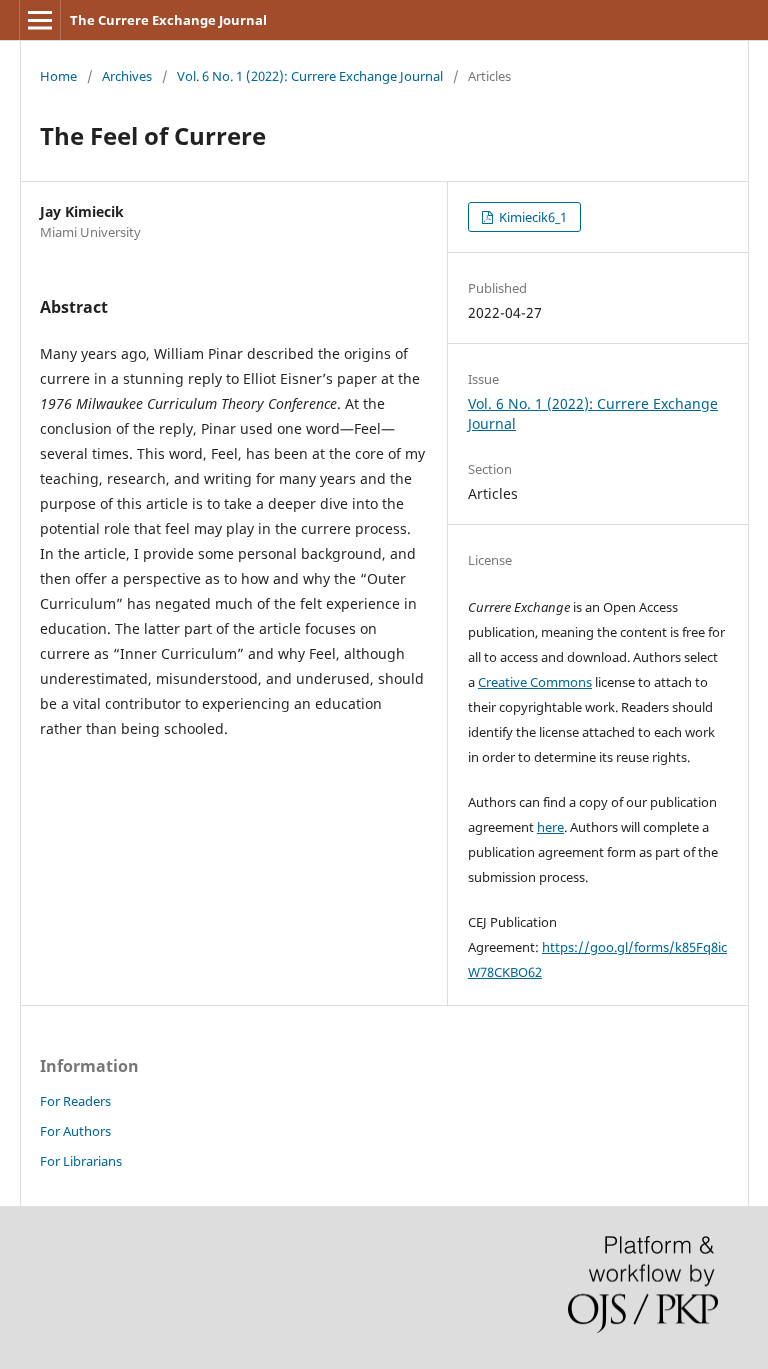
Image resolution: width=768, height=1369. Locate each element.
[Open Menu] (40, 20)
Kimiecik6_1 (531, 217)
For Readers (75, 1101)
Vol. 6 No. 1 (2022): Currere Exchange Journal (310, 76)
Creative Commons (535, 682)
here (550, 827)
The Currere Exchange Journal (168, 20)
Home (58, 76)
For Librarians (81, 1161)
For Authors (75, 1131)
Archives (127, 76)
